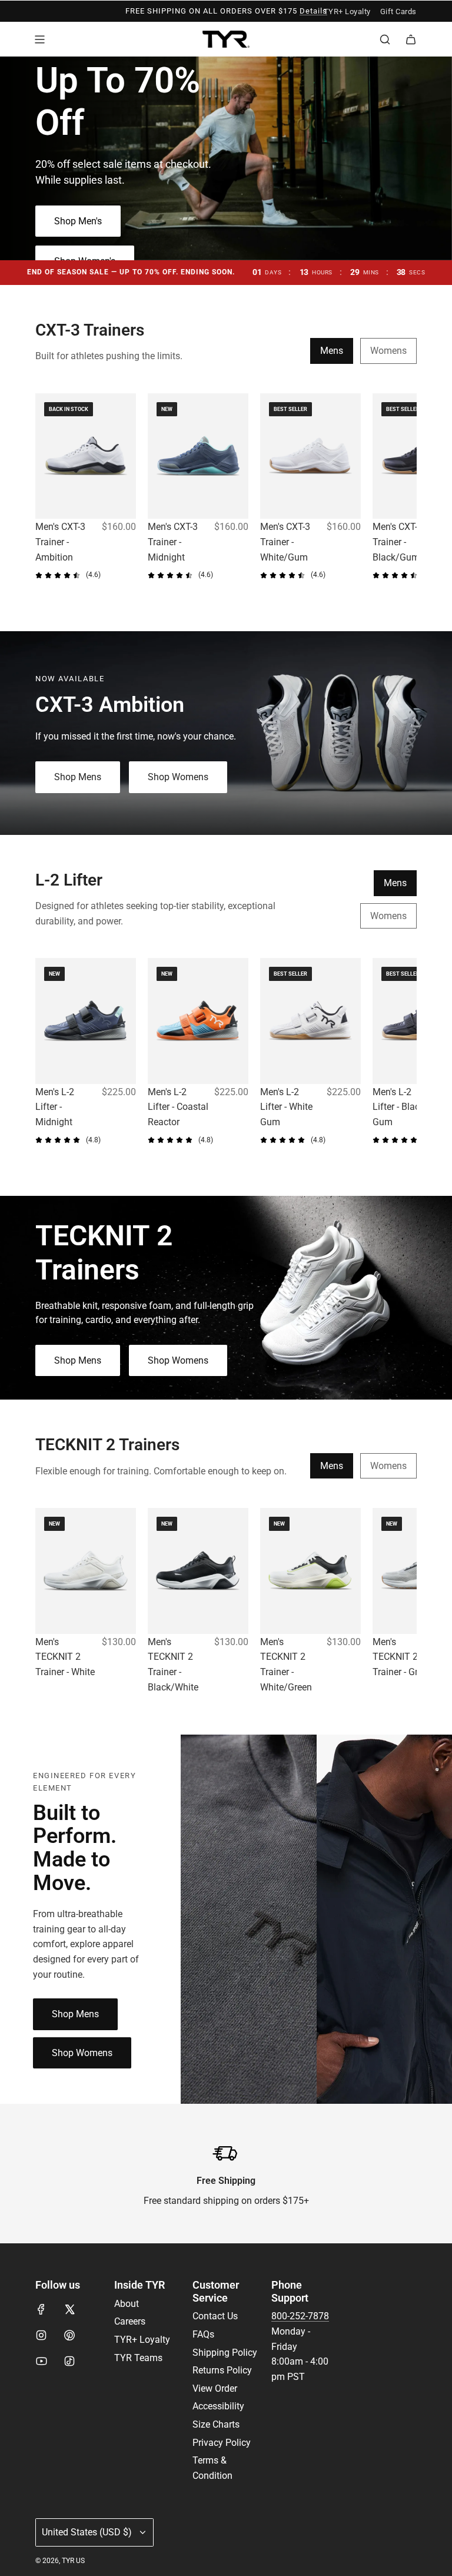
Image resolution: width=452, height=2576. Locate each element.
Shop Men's (78, 221)
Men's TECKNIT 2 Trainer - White (65, 1657)
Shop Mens (78, 777)
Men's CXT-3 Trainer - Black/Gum (398, 542)
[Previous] (48, 495)
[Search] (385, 39)
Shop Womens (178, 777)
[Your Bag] (411, 39)
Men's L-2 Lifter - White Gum (286, 1107)
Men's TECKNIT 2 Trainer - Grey (400, 1657)
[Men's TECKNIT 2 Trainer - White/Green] (310, 1571)
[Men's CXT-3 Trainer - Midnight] (198, 456)
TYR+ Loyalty (347, 11)
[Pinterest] (69, 2335)
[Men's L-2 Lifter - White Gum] (310, 1021)
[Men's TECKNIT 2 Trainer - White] (86, 1571)
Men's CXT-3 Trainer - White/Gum (285, 542)
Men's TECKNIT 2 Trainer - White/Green (286, 1665)
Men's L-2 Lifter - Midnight (55, 1107)
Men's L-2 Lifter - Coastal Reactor (178, 1107)
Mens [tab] (332, 351)
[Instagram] (41, 2335)
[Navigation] (39, 39)
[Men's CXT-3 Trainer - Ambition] (86, 456)
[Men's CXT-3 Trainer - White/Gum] (310, 456)
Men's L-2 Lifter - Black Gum (398, 1107)
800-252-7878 (300, 2316)
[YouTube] (41, 2361)
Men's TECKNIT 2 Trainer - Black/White (173, 1665)
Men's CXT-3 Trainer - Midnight (173, 542)
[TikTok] (69, 2361)
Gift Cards (398, 11)
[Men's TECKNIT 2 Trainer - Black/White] (198, 1571)
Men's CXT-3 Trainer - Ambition (60, 542)
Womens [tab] (388, 351)
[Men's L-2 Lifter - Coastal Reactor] (198, 1021)
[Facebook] (41, 2309)
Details (313, 11)
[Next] (404, 495)
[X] (69, 2309)
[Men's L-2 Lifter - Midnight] (86, 1021)
